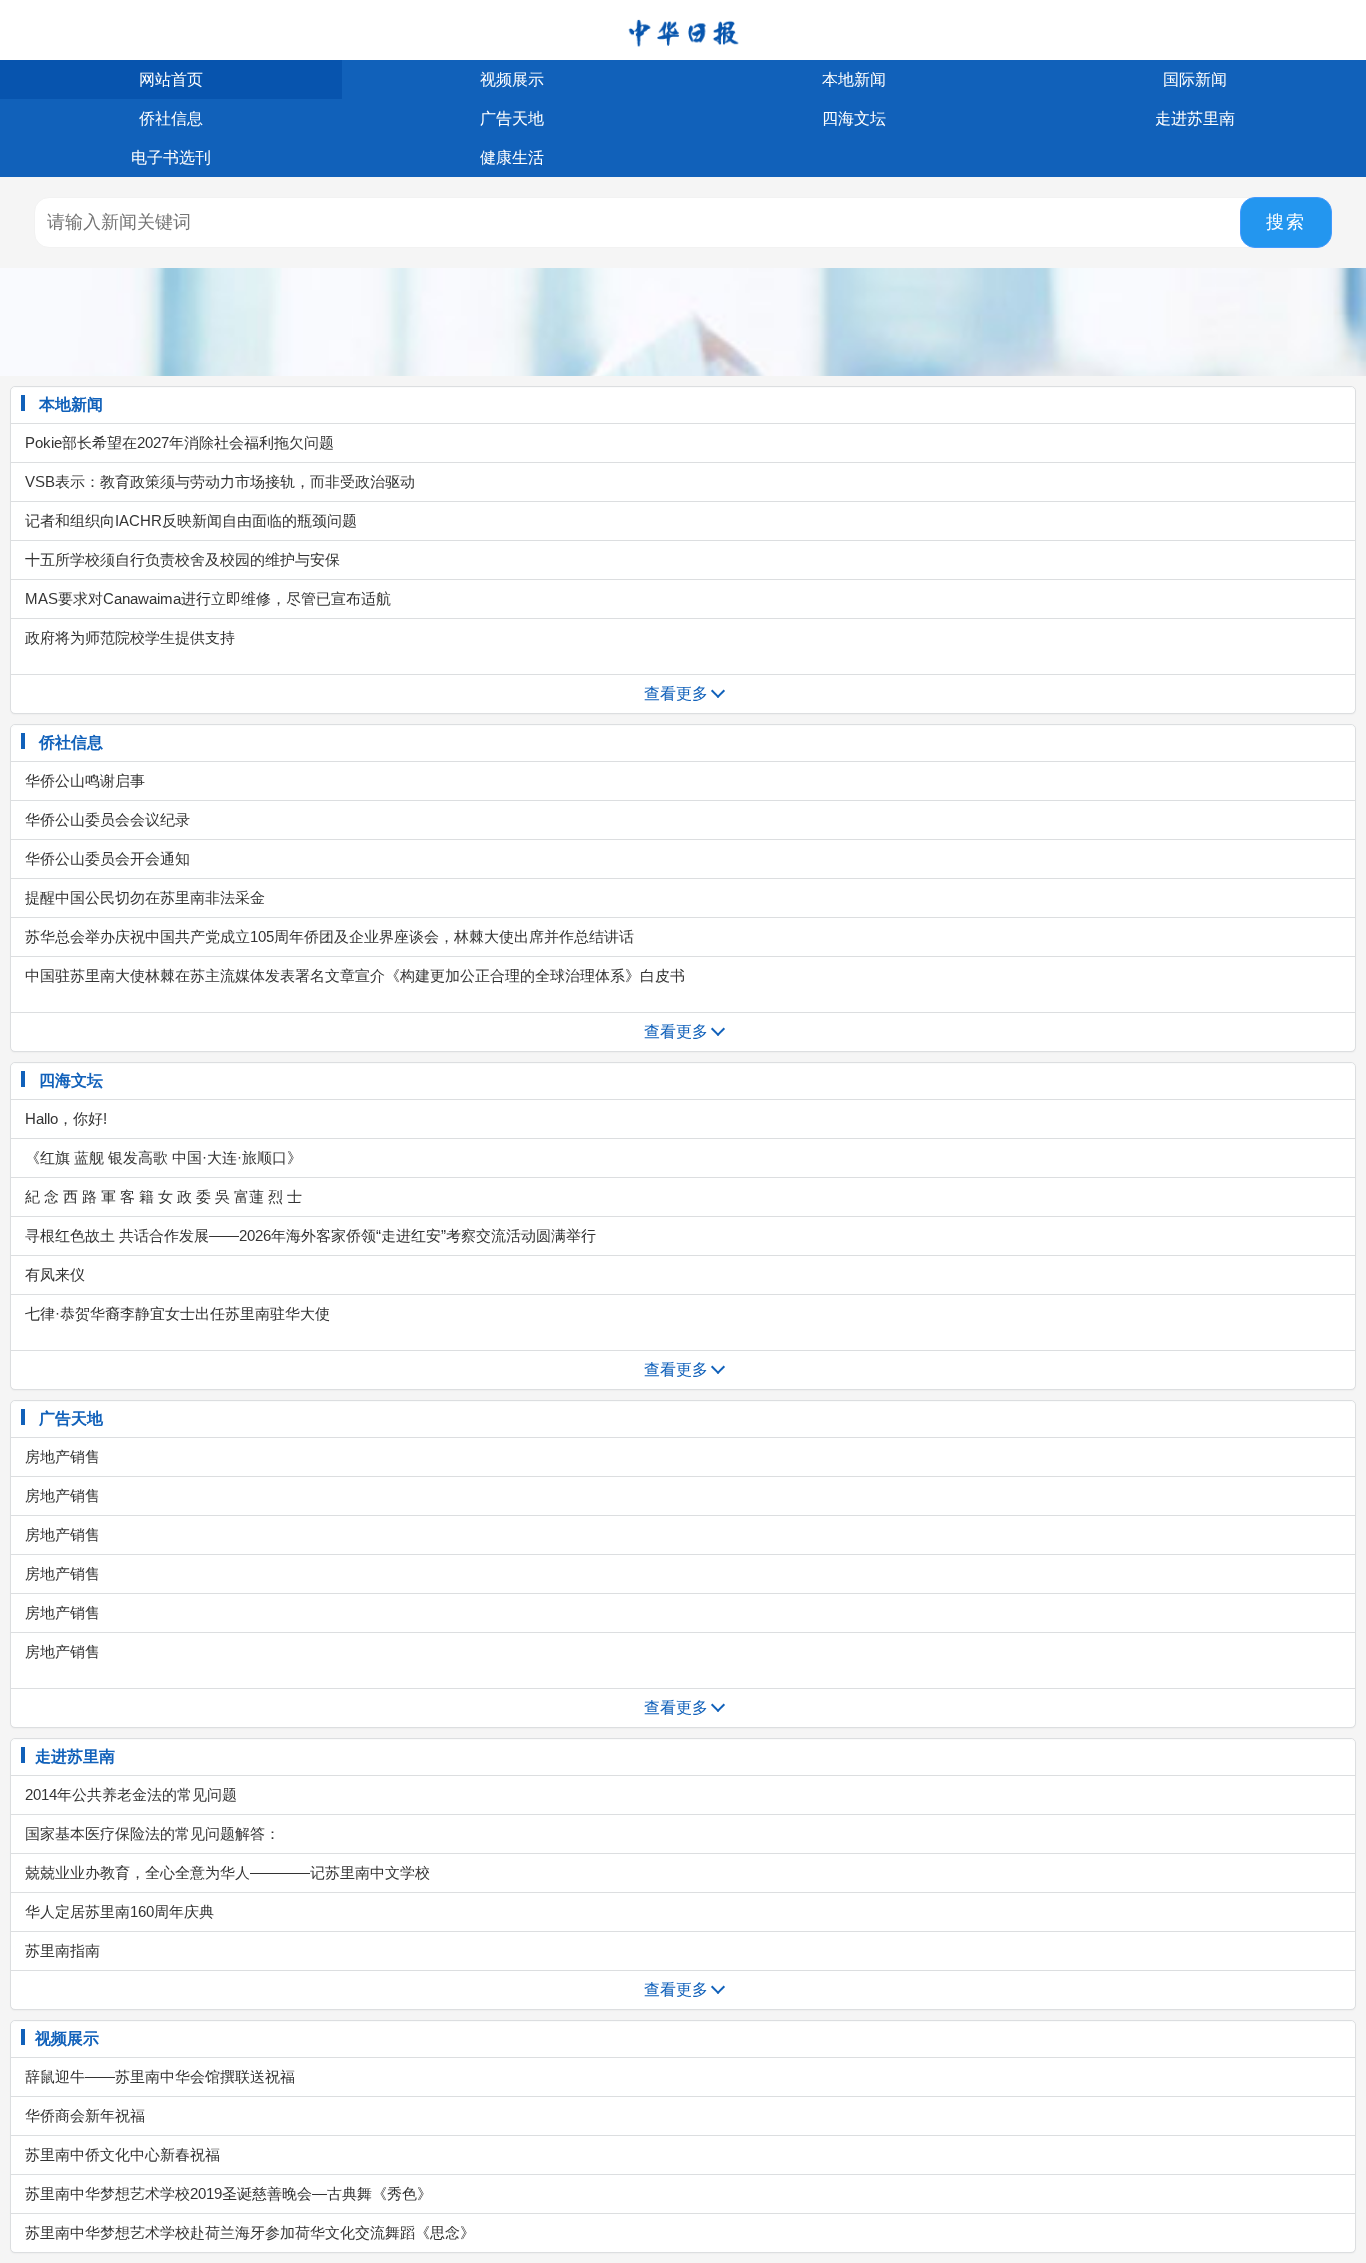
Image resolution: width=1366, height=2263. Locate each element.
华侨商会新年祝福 (83, 2115)
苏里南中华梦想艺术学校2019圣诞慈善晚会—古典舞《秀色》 (226, 2193)
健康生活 (512, 157)
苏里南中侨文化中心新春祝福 (120, 2154)
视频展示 (512, 79)
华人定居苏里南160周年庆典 (117, 1911)
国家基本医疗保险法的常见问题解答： (150, 1833)
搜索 (1286, 222)
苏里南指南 (60, 1950)
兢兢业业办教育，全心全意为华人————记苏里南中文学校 (225, 1872)
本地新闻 (854, 79)
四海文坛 (854, 118)
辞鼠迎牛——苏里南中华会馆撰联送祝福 (158, 2076)
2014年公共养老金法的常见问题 (129, 1794)
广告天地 (512, 118)
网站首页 (171, 79)
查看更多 (676, 693)
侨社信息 (171, 118)
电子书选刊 (171, 157)
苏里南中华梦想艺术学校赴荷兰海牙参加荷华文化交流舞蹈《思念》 (248, 2232)
